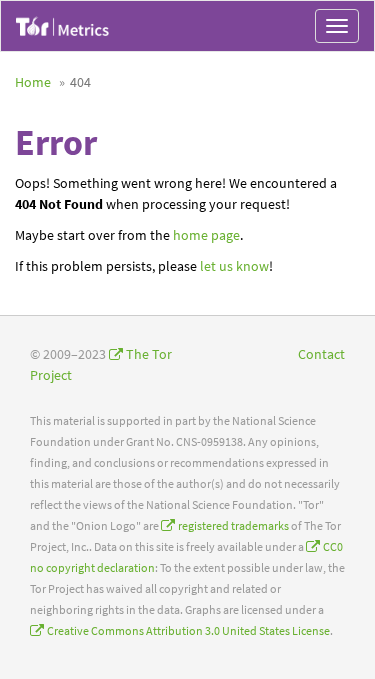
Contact (321, 354)
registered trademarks (233, 525)
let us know (234, 266)
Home (33, 82)
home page (206, 235)
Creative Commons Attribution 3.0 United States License (188, 630)
